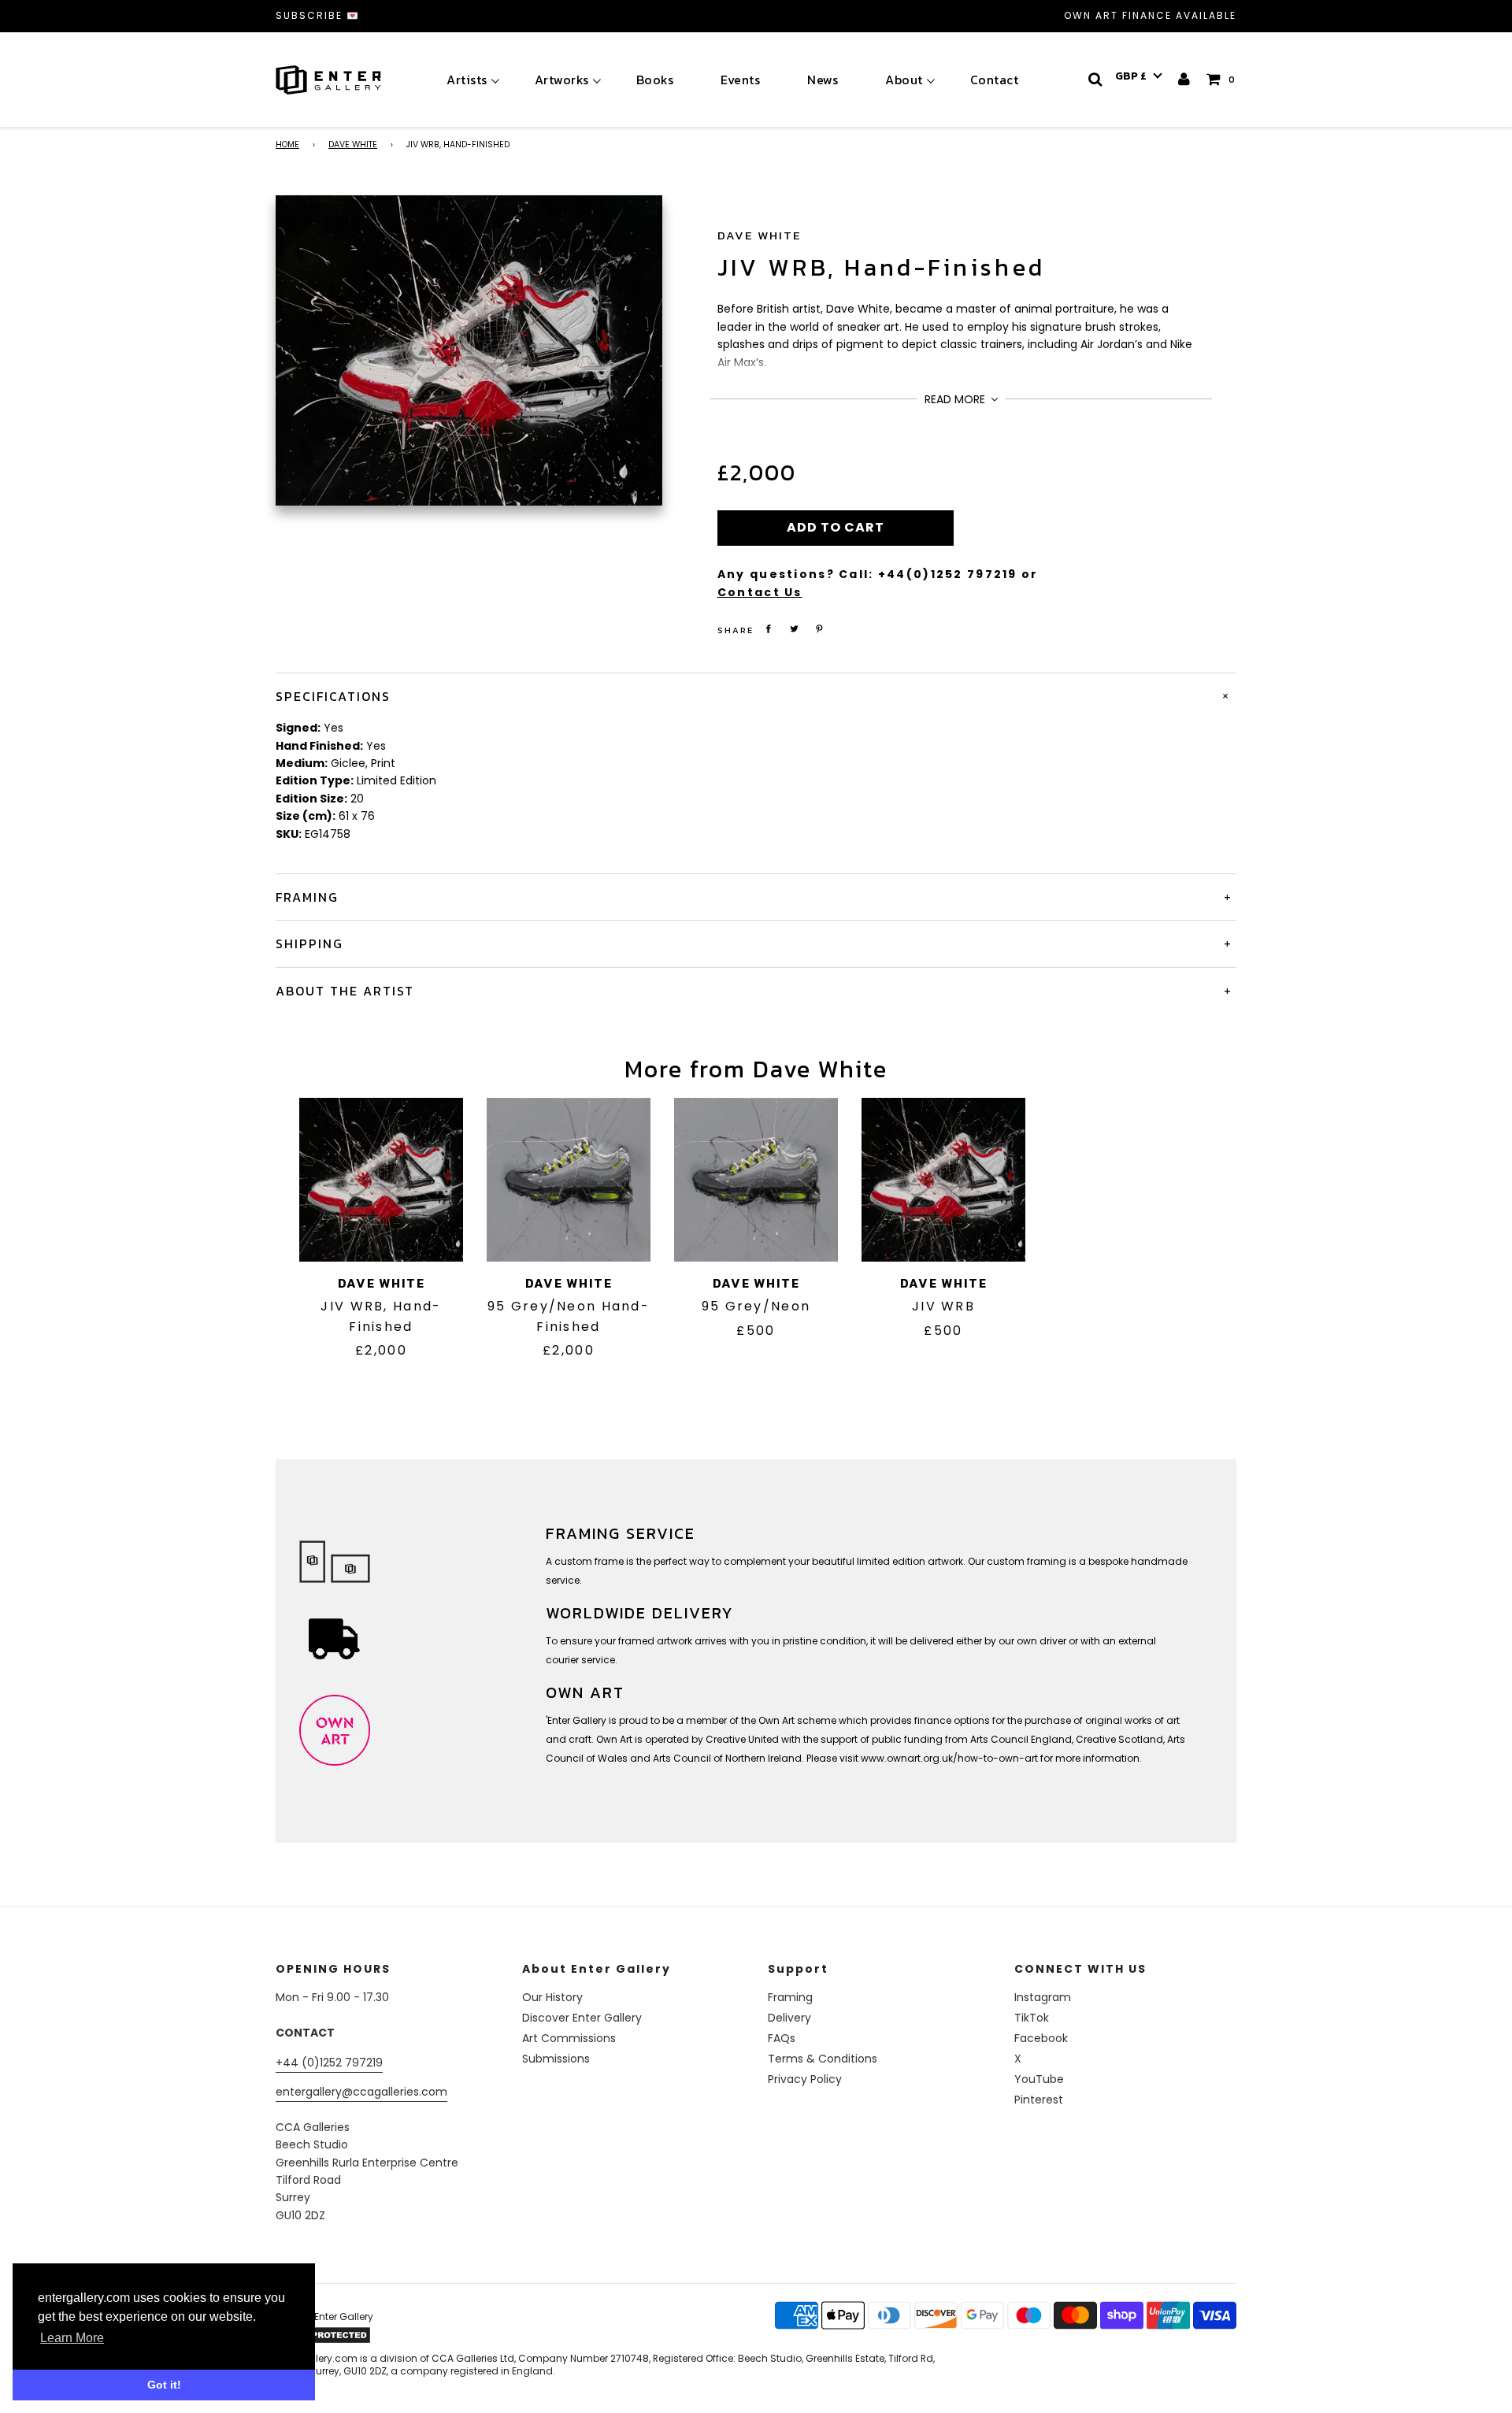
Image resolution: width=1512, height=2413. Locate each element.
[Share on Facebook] (769, 629)
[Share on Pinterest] (820, 629)
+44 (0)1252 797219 (329, 2063)
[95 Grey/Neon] (756, 1180)
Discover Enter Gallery (582, 2018)
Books (655, 80)
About (904, 80)
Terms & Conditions (823, 2059)
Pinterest (1039, 2100)
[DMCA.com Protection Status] (399, 2335)
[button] (1139, 76)
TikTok (1032, 2018)
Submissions (556, 2059)
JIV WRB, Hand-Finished (881, 267)
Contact (995, 80)
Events (740, 80)
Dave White (353, 145)
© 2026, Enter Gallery (324, 2317)
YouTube (1039, 2079)
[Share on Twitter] (794, 629)
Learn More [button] (72, 2338)
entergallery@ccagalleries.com (361, 2092)
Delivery (789, 2018)
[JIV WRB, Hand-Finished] (381, 1180)
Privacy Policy (805, 2079)
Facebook (1041, 2038)
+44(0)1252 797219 (948, 574)
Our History (552, 1997)
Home (287, 145)
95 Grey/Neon (756, 1306)
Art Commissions (569, 2038)
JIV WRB (943, 1306)
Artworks (562, 80)
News (823, 80)
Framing (790, 1997)
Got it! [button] (164, 2385)
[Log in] (1185, 79)
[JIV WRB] (943, 1180)
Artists (467, 80)
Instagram (1043, 1997)
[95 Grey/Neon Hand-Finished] (569, 1180)
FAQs (782, 2038)
